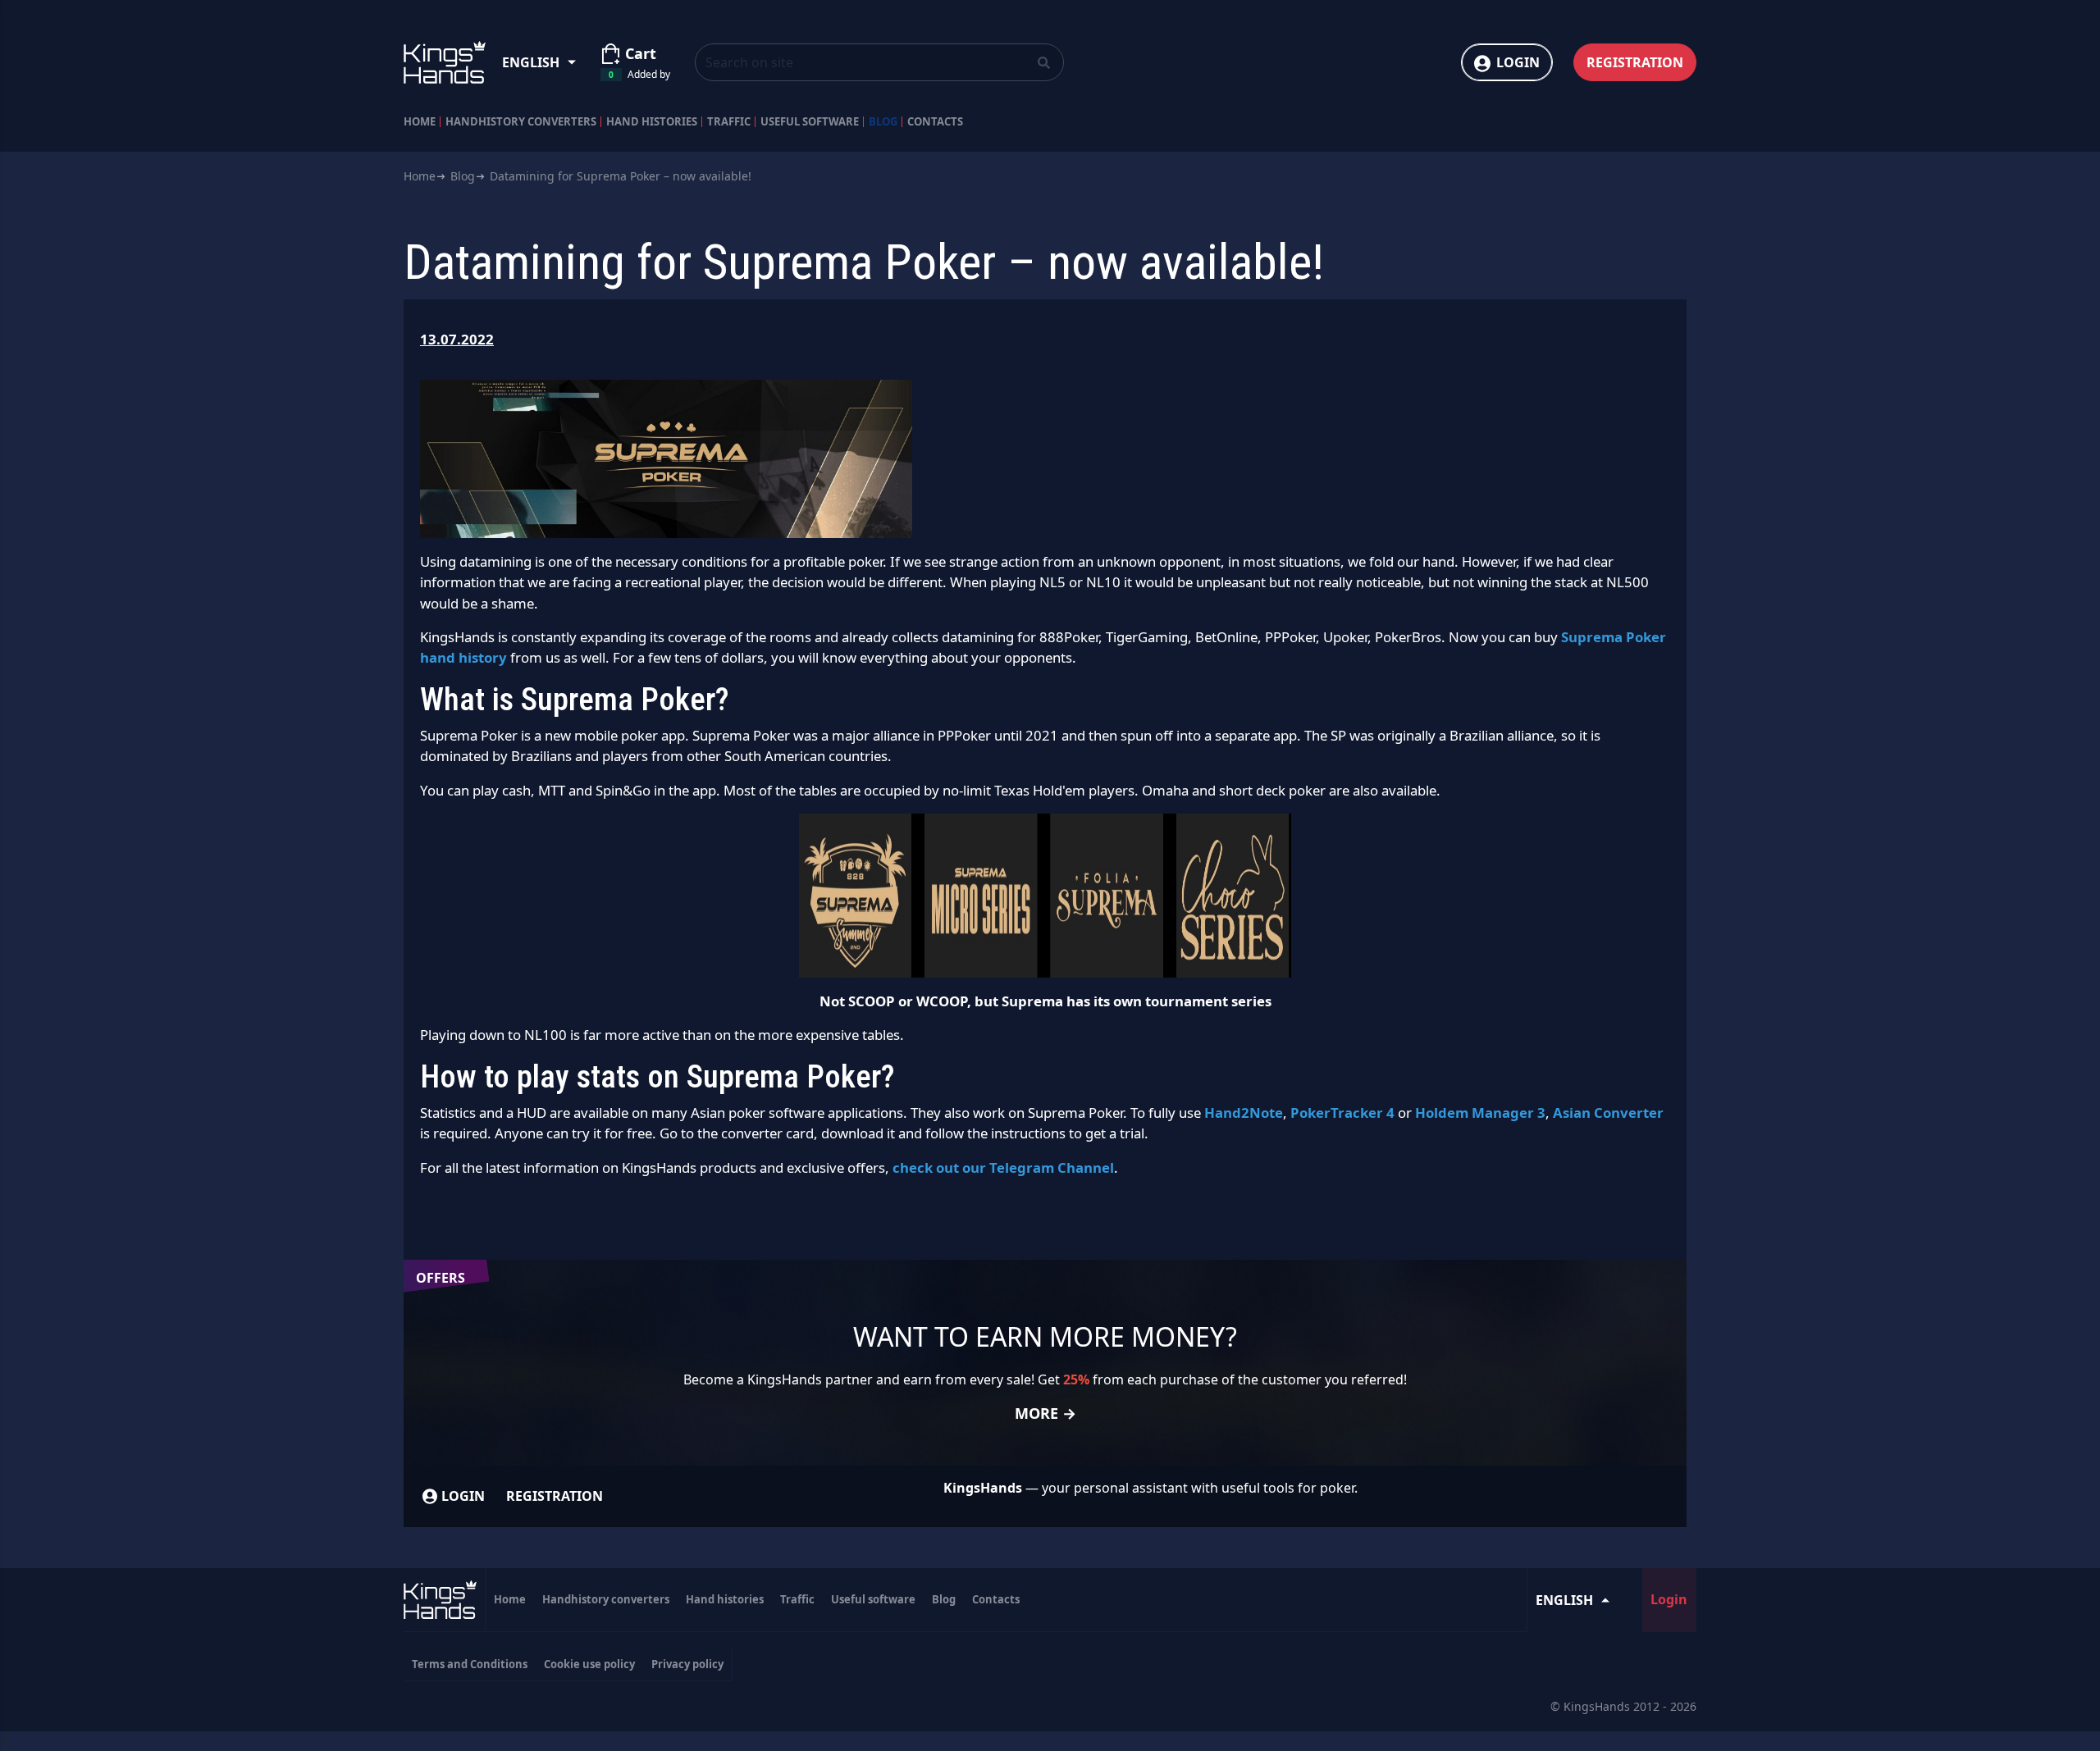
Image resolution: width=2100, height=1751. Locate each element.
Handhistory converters (521, 122)
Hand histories (652, 122)
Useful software (810, 122)
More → (1045, 1413)
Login (1518, 62)
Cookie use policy (589, 1664)
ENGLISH (531, 62)
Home (420, 122)
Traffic (729, 122)
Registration (1635, 62)
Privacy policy (687, 1664)
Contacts (935, 122)
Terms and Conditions (470, 1664)
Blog (883, 122)
